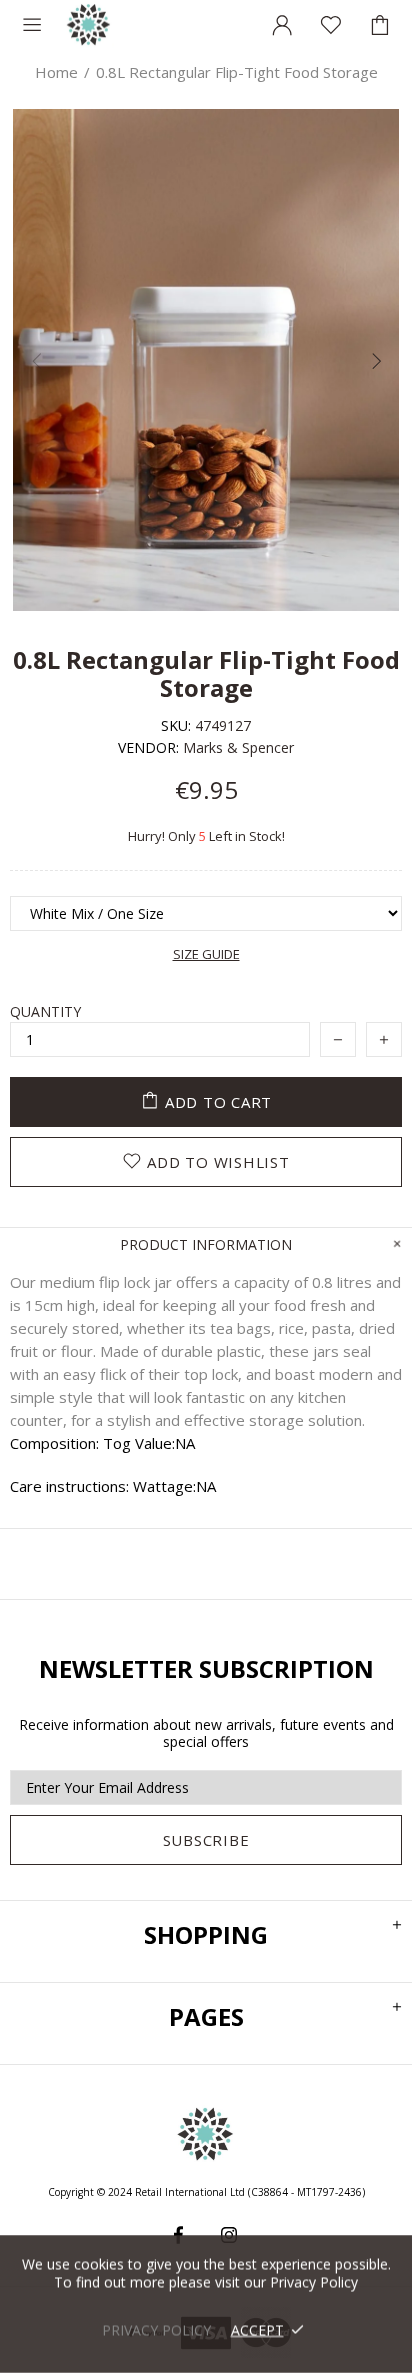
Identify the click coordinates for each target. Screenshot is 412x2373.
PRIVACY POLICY (156, 2329)
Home (56, 72)
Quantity (45, 1011)
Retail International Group (89, 25)
